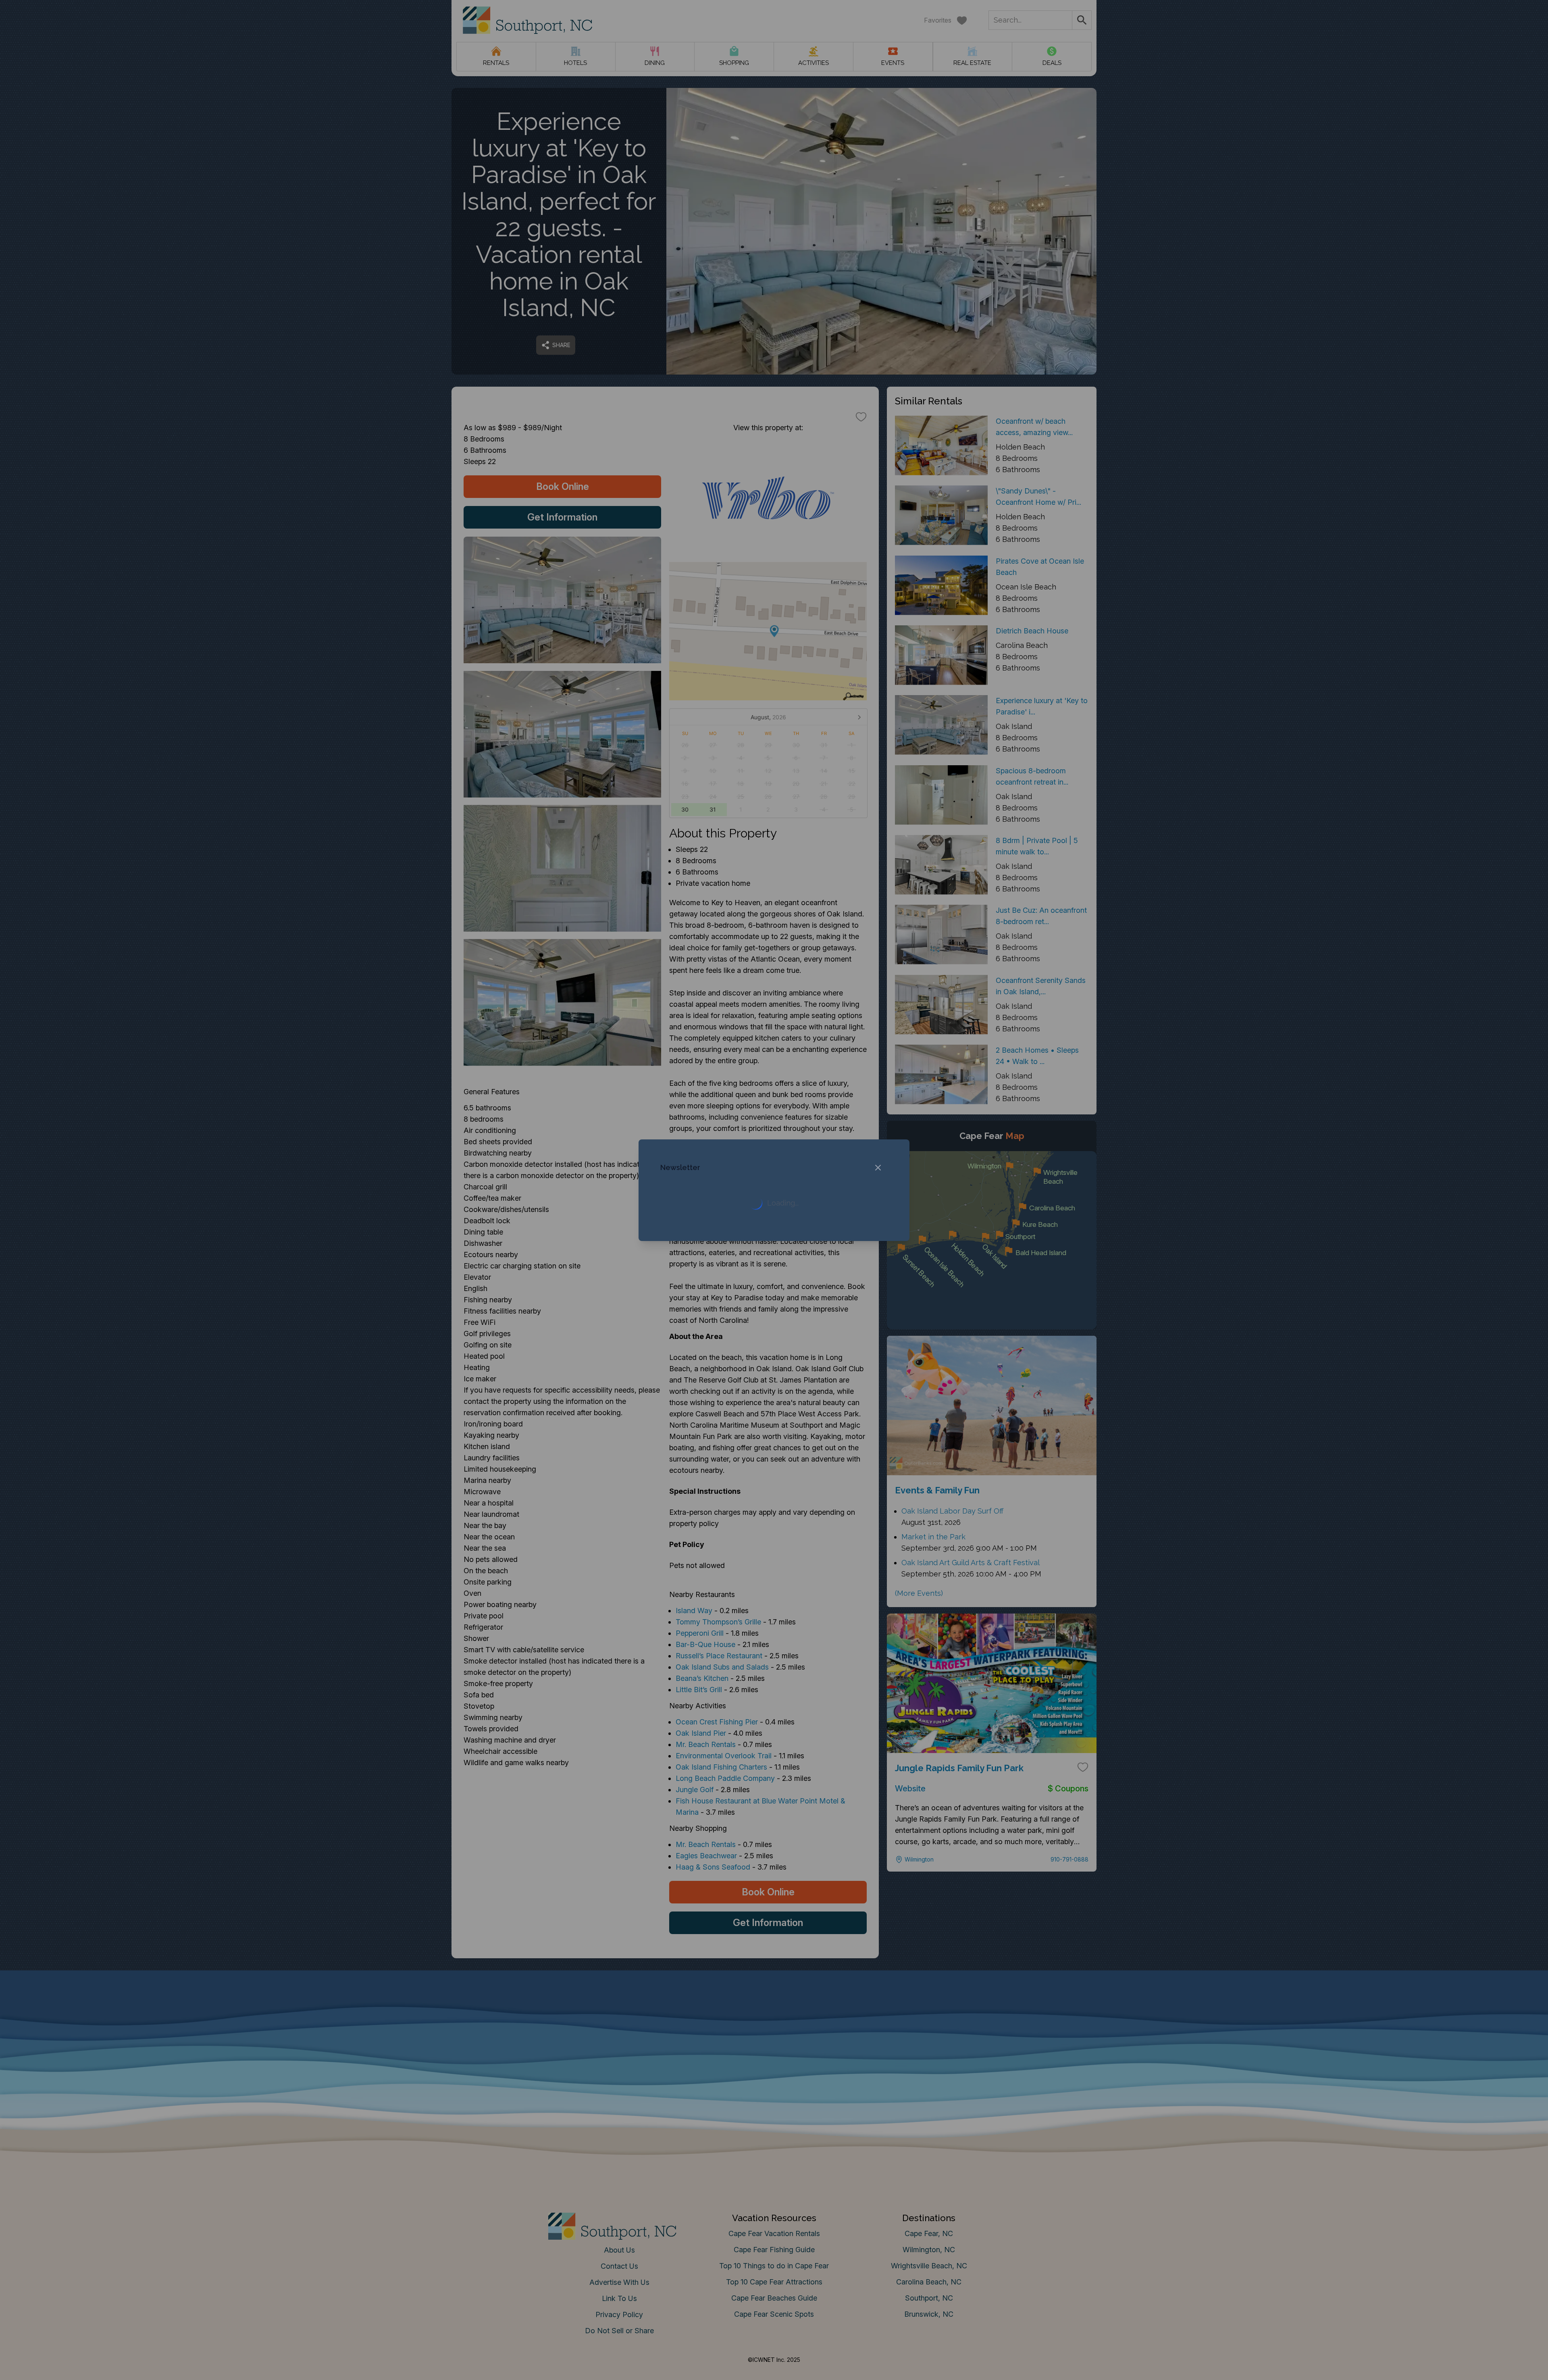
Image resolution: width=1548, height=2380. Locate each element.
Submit (774, 1316)
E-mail (695, 1271)
